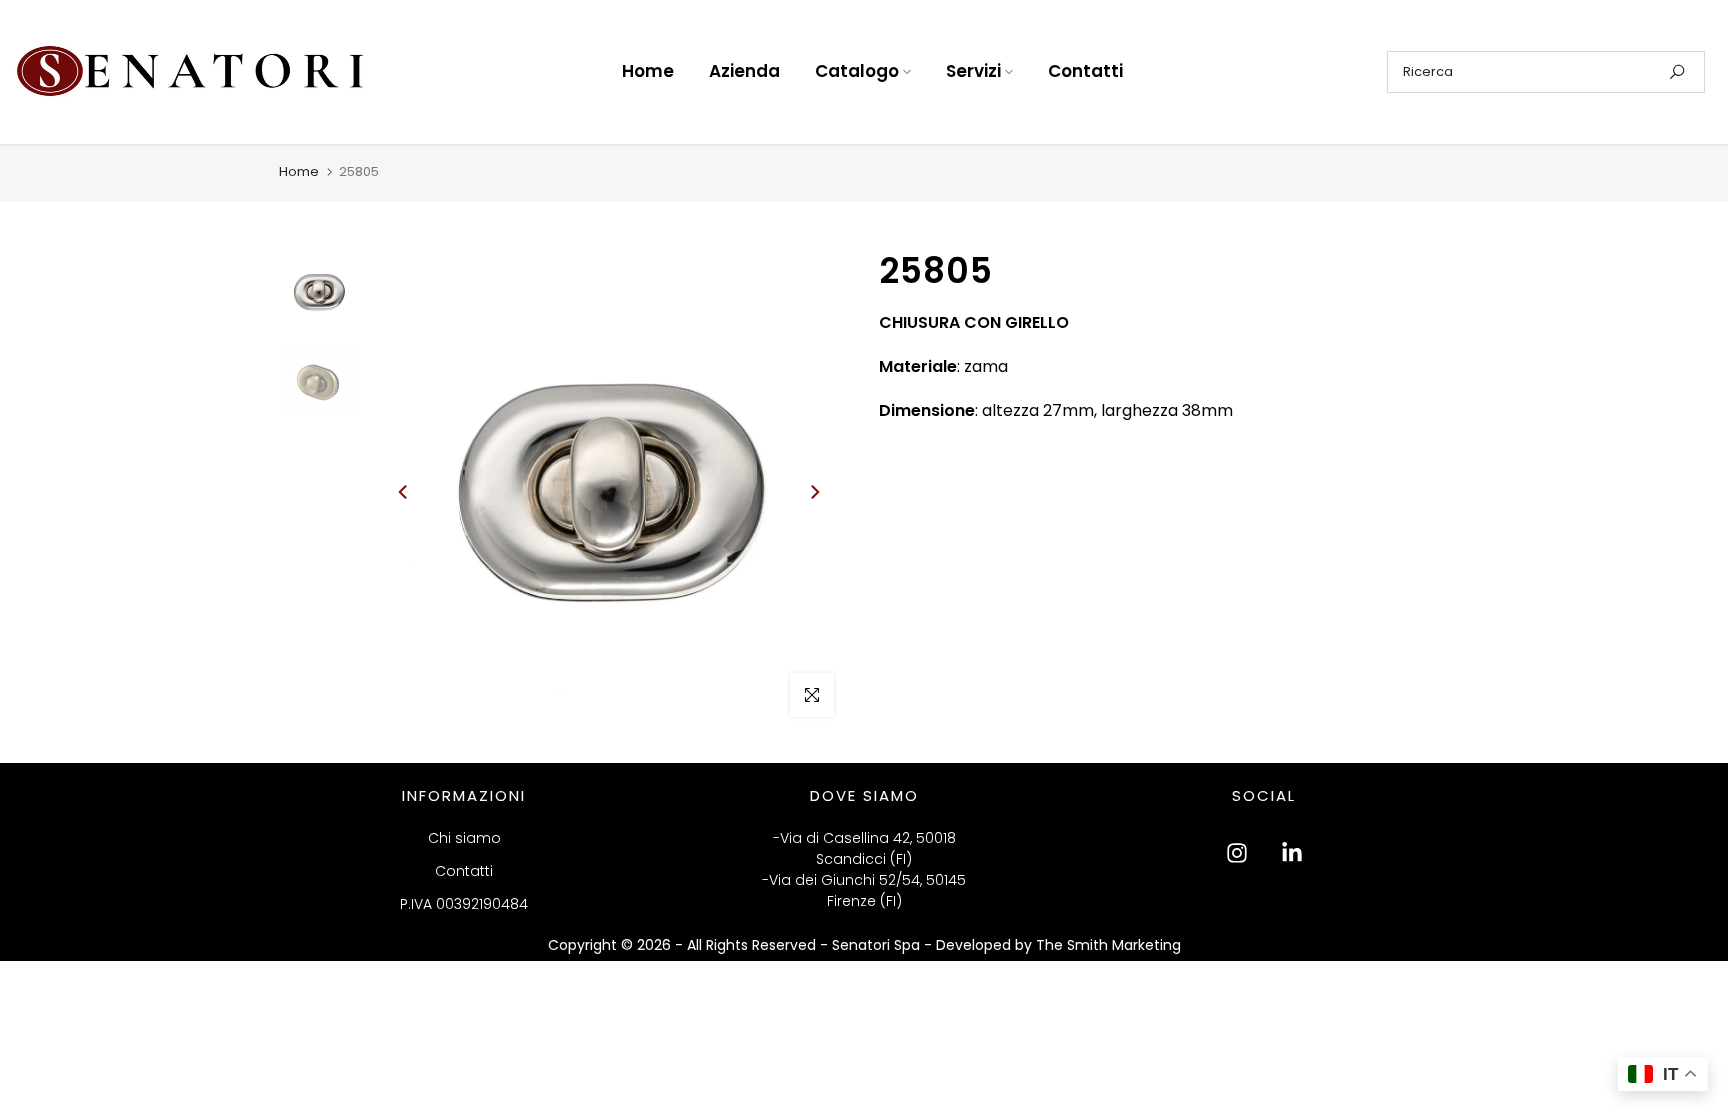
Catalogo (857, 71)
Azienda (744, 71)
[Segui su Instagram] (1237, 853)
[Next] (814, 492)
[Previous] (404, 492)
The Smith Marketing (1108, 945)
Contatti (1085, 71)
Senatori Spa (878, 945)
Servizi (973, 71)
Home (648, 71)
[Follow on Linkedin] (1292, 853)
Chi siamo (464, 838)
